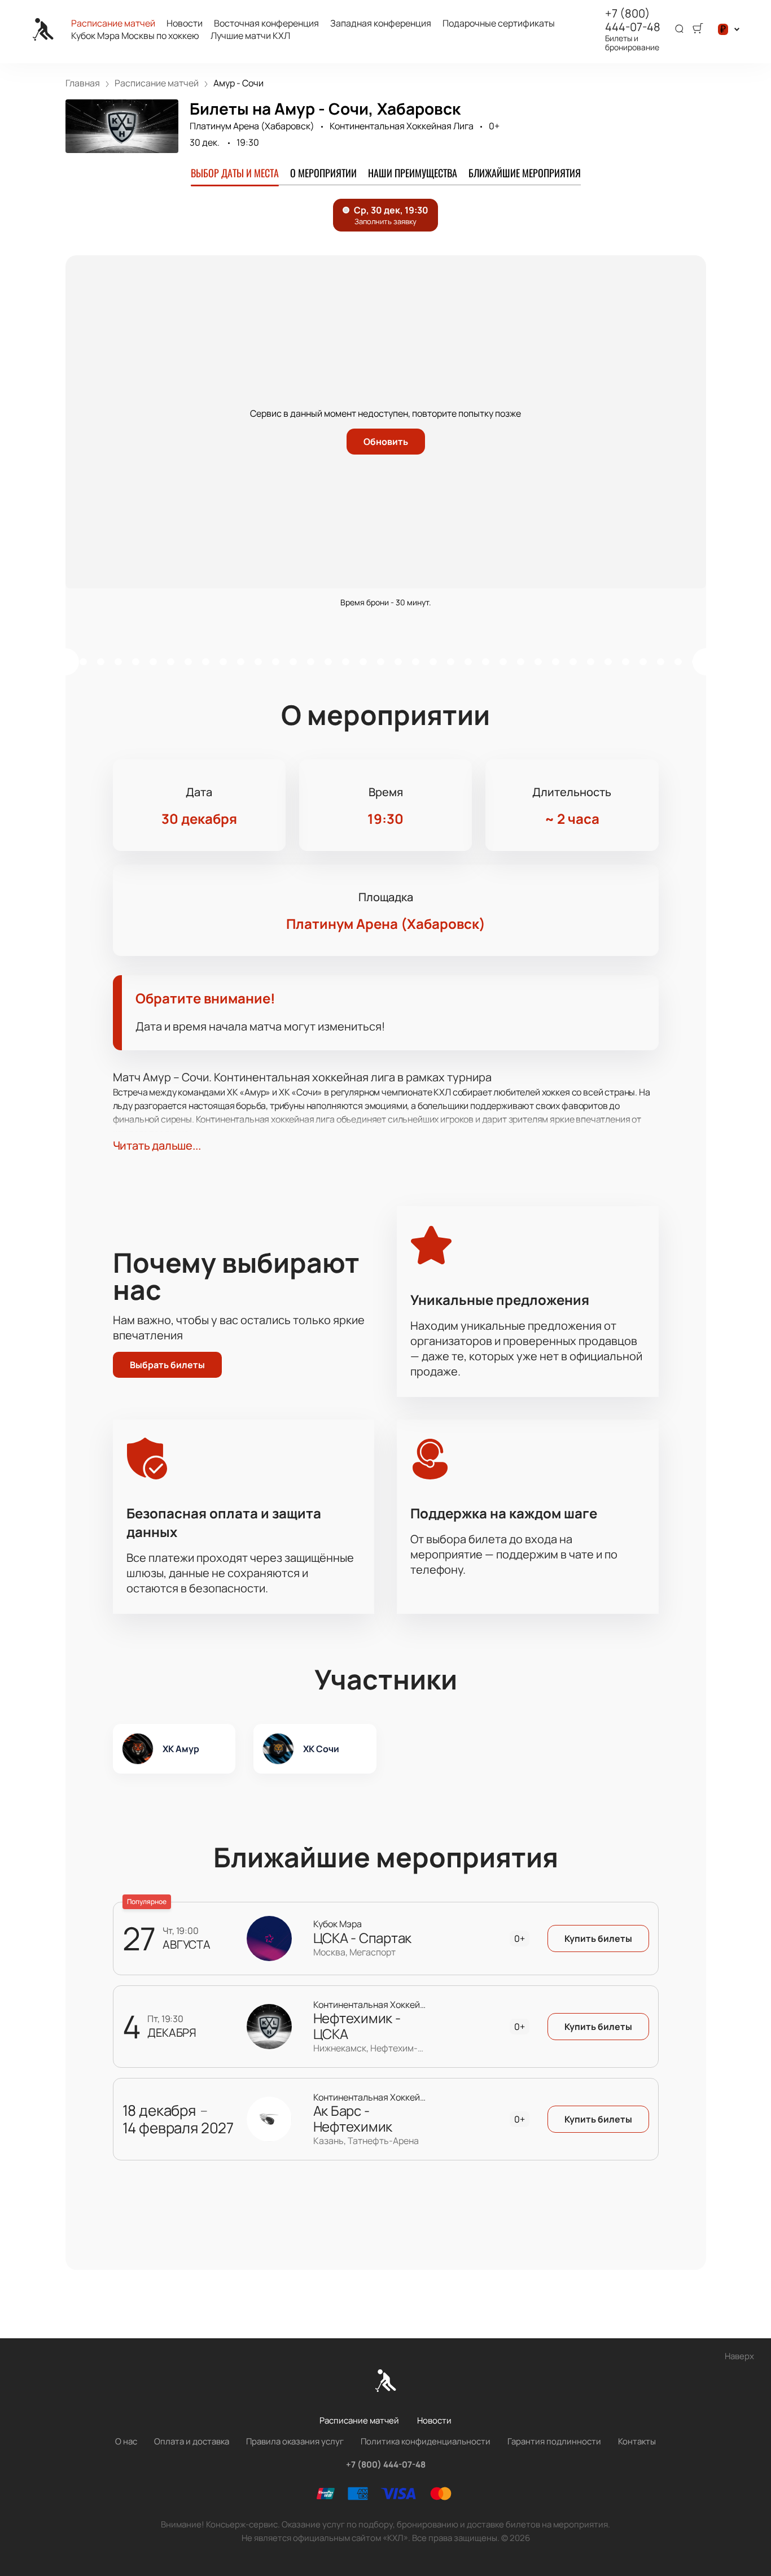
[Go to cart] (698, 29)
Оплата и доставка (192, 2441)
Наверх (739, 2356)
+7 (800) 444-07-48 (633, 20)
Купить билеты (598, 1938)
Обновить (386, 442)
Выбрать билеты (167, 1365)
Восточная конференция (266, 23)
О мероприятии (323, 173)
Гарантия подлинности (554, 2441)
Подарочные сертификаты (499, 23)
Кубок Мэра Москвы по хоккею (135, 36)
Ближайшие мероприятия (525, 173)
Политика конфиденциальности (426, 2441)
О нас (126, 2441)
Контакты (637, 2441)
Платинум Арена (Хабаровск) (252, 126)
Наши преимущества (413, 173)
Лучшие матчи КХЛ (250, 36)
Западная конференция (381, 23)
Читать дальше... (157, 1145)
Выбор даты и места (235, 173)
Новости (185, 23)
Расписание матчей (113, 23)
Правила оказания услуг (295, 2441)
